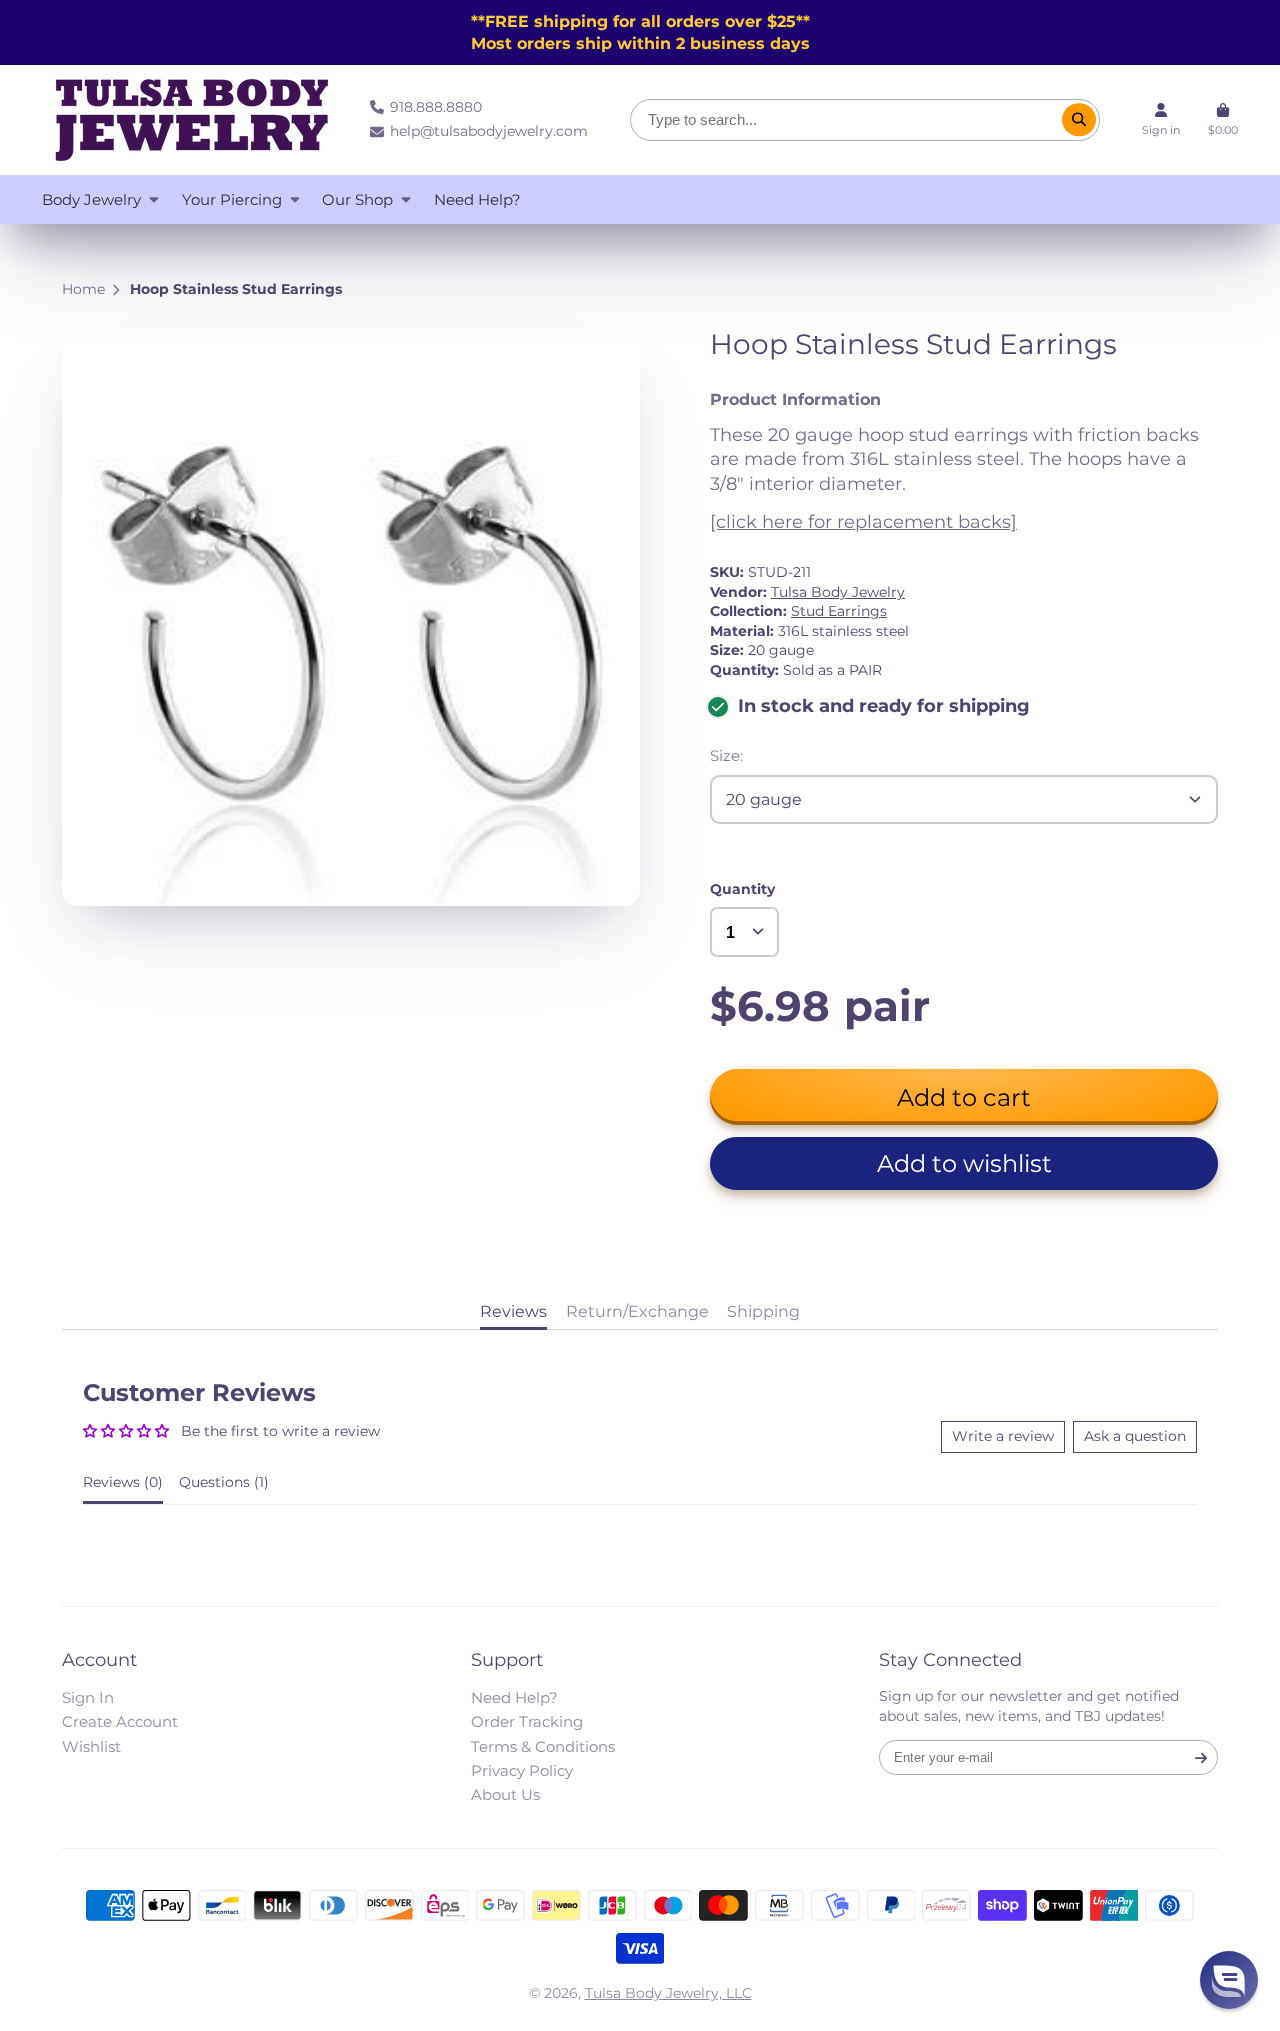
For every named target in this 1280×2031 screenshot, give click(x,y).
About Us (505, 1794)
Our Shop (357, 199)
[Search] (1079, 120)
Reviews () (123, 1482)
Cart (1223, 120)
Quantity (742, 889)
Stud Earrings (839, 611)
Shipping (763, 1311)
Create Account (120, 1721)
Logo (192, 120)
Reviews (513, 1311)
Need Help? (477, 199)
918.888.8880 (436, 107)
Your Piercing (232, 199)
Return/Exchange (637, 1311)
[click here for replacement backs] (863, 521)
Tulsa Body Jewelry (838, 592)
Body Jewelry (91, 199)
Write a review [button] (1003, 1436)
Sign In (88, 1697)
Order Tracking (527, 1721)
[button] (964, 1163)
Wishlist (91, 1746)
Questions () (224, 1482)
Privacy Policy (522, 1770)
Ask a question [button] (1135, 1436)
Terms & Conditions (543, 1746)
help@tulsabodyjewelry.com (489, 131)
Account (1161, 120)
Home (83, 289)
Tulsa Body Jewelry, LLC (668, 1993)
